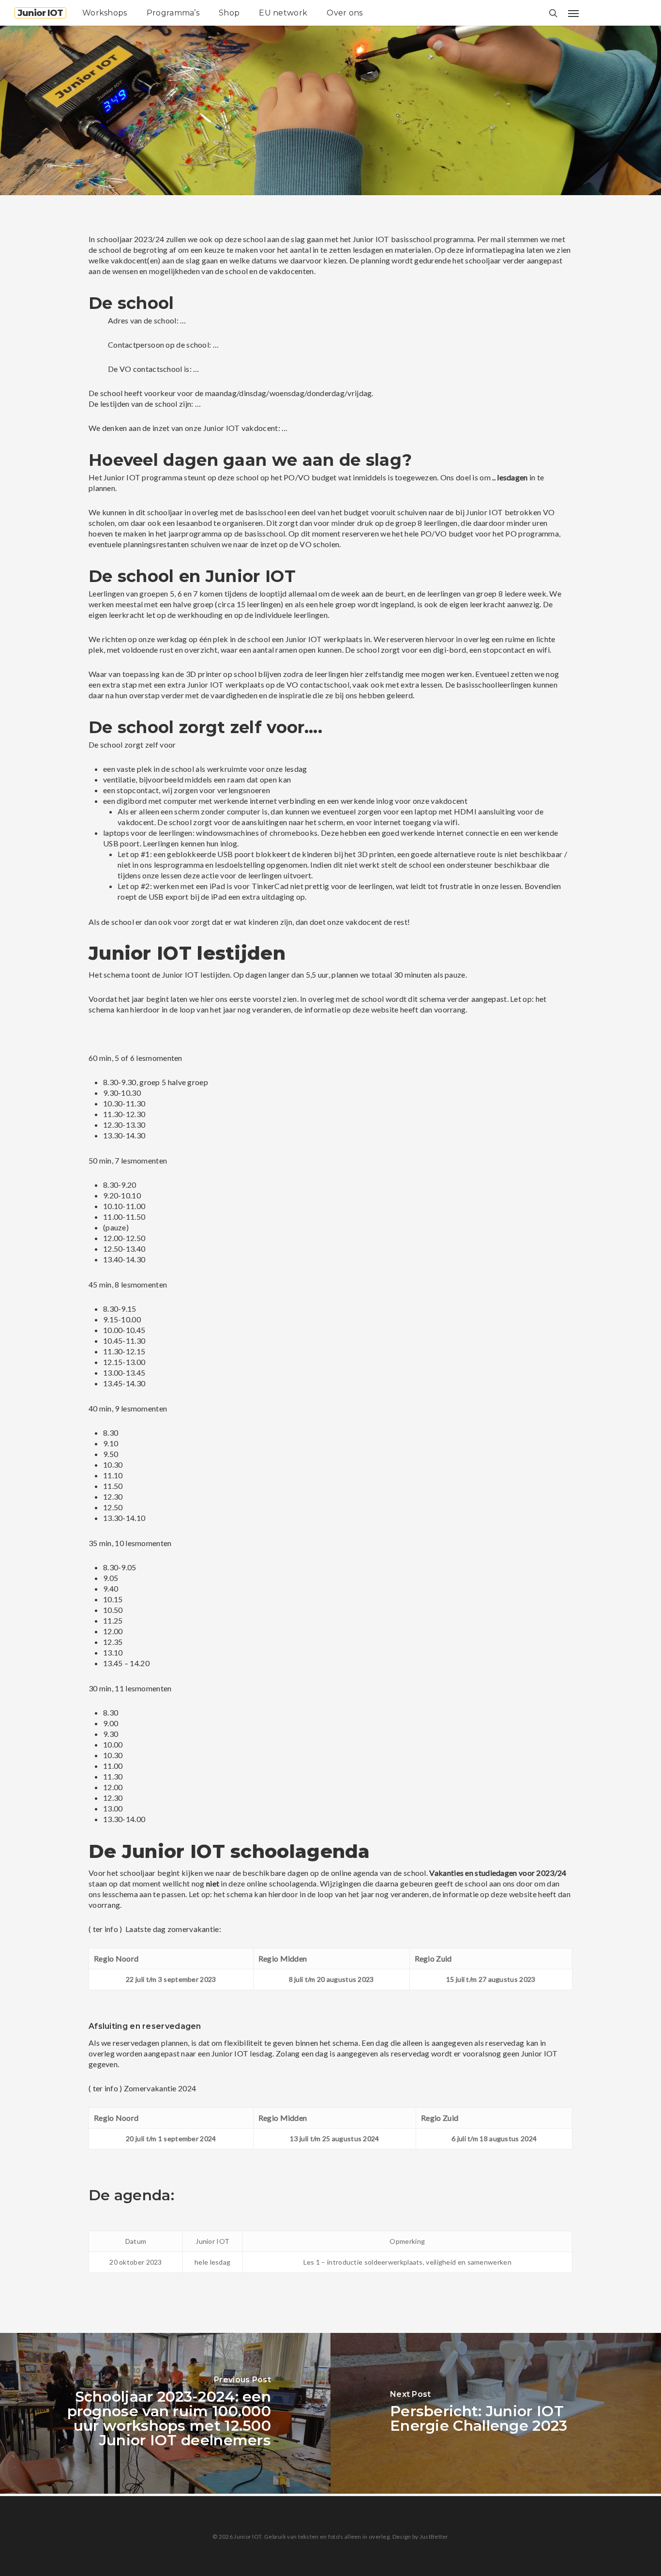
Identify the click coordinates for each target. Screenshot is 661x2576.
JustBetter (434, 2537)
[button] (573, 13)
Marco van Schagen (88, 190)
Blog (150, 190)
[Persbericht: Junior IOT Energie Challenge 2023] (496, 2413)
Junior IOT (40, 13)
